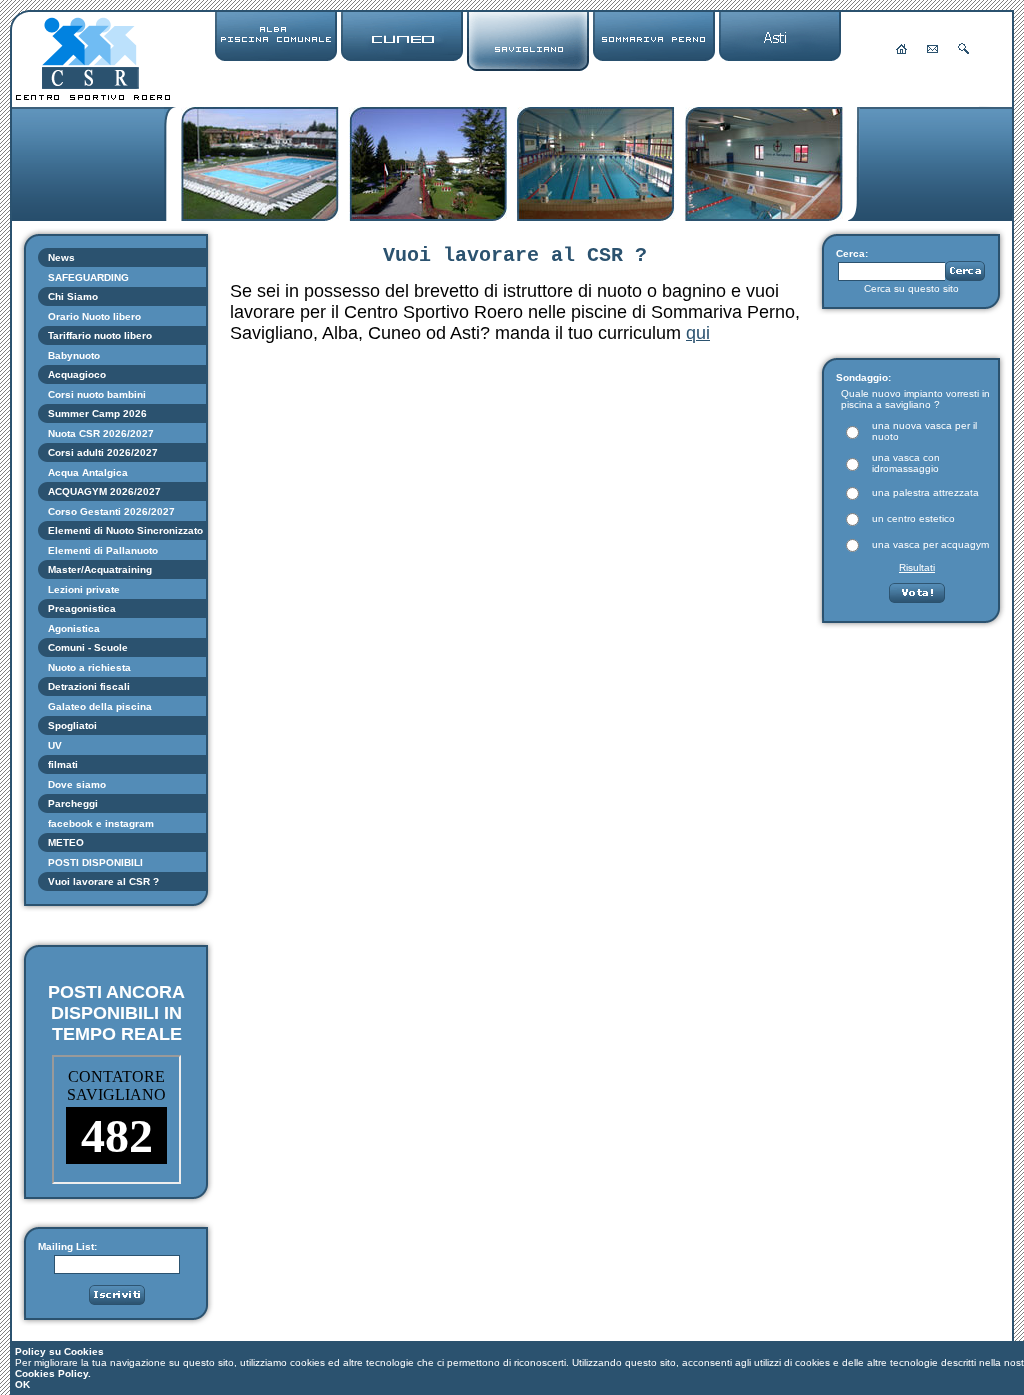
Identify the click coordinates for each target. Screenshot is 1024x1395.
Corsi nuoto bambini (97, 394)
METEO (66, 842)
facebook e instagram (101, 823)
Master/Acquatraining (100, 569)
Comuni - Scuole (88, 647)
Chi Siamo (73, 296)
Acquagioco (77, 374)
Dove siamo (77, 784)
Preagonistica (82, 608)
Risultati (917, 567)
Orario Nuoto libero (94, 316)
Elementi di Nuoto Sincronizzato (127, 530)
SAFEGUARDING (88, 277)
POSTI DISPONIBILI (95, 862)
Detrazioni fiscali (89, 686)
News (61, 257)
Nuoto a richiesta (89, 667)
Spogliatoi (72, 725)
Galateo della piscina (100, 706)
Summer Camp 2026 (97, 413)
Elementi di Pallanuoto (103, 550)
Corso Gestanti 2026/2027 (111, 511)
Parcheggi (73, 803)
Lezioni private (84, 589)
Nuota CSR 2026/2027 (101, 433)
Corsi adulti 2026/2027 (103, 452)
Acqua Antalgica (88, 472)
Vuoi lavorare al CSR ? (103, 881)
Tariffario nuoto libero (100, 335)
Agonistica (74, 628)
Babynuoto (74, 355)
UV (55, 745)
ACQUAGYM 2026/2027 (104, 491)
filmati (63, 764)
